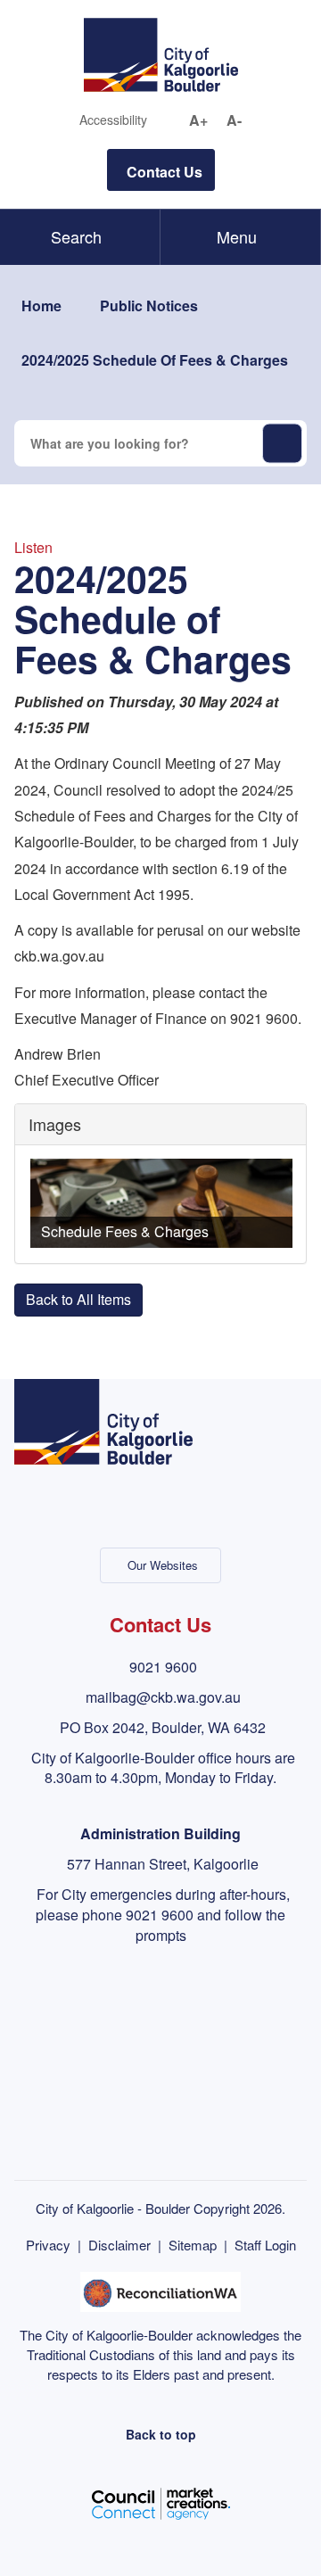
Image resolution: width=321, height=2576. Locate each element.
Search (76, 236)
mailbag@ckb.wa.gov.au (163, 1697)
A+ (198, 120)
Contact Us (165, 172)
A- (234, 120)
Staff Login (265, 2245)
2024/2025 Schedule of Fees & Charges (155, 360)
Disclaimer (119, 2245)
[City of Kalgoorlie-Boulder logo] (161, 53)
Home (41, 305)
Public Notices (149, 305)
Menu (237, 236)
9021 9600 (163, 1667)
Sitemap (193, 2245)
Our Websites (163, 1565)
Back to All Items (78, 1299)
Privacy (48, 2245)
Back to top (161, 2434)
